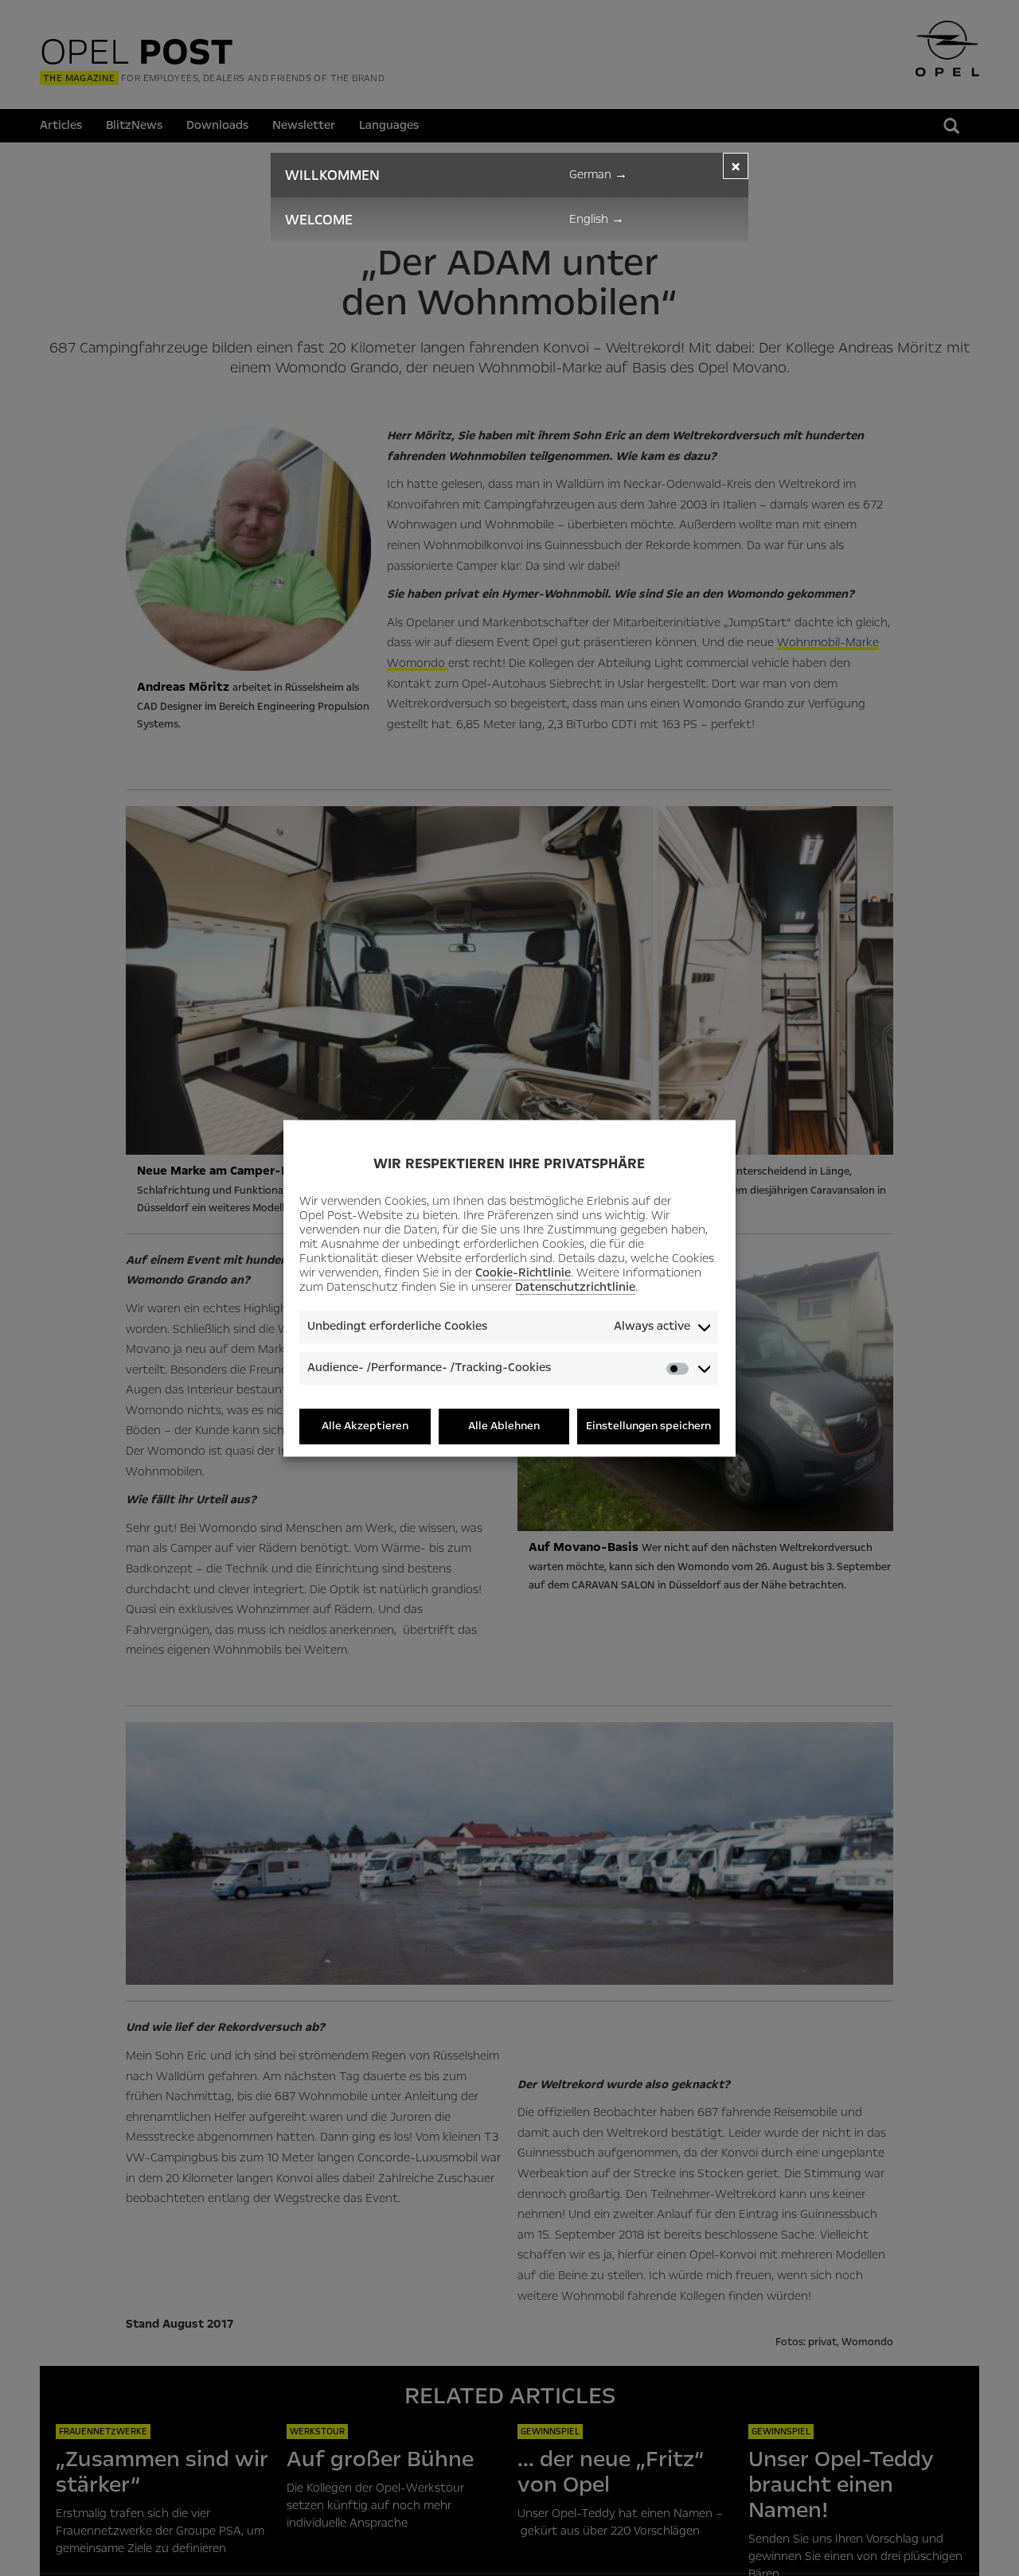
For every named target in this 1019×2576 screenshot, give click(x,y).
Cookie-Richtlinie (523, 1273)
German (598, 174)
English (597, 219)
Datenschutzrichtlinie (575, 1288)
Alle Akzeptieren (365, 1426)
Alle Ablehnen (504, 1426)
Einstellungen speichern (648, 1426)
